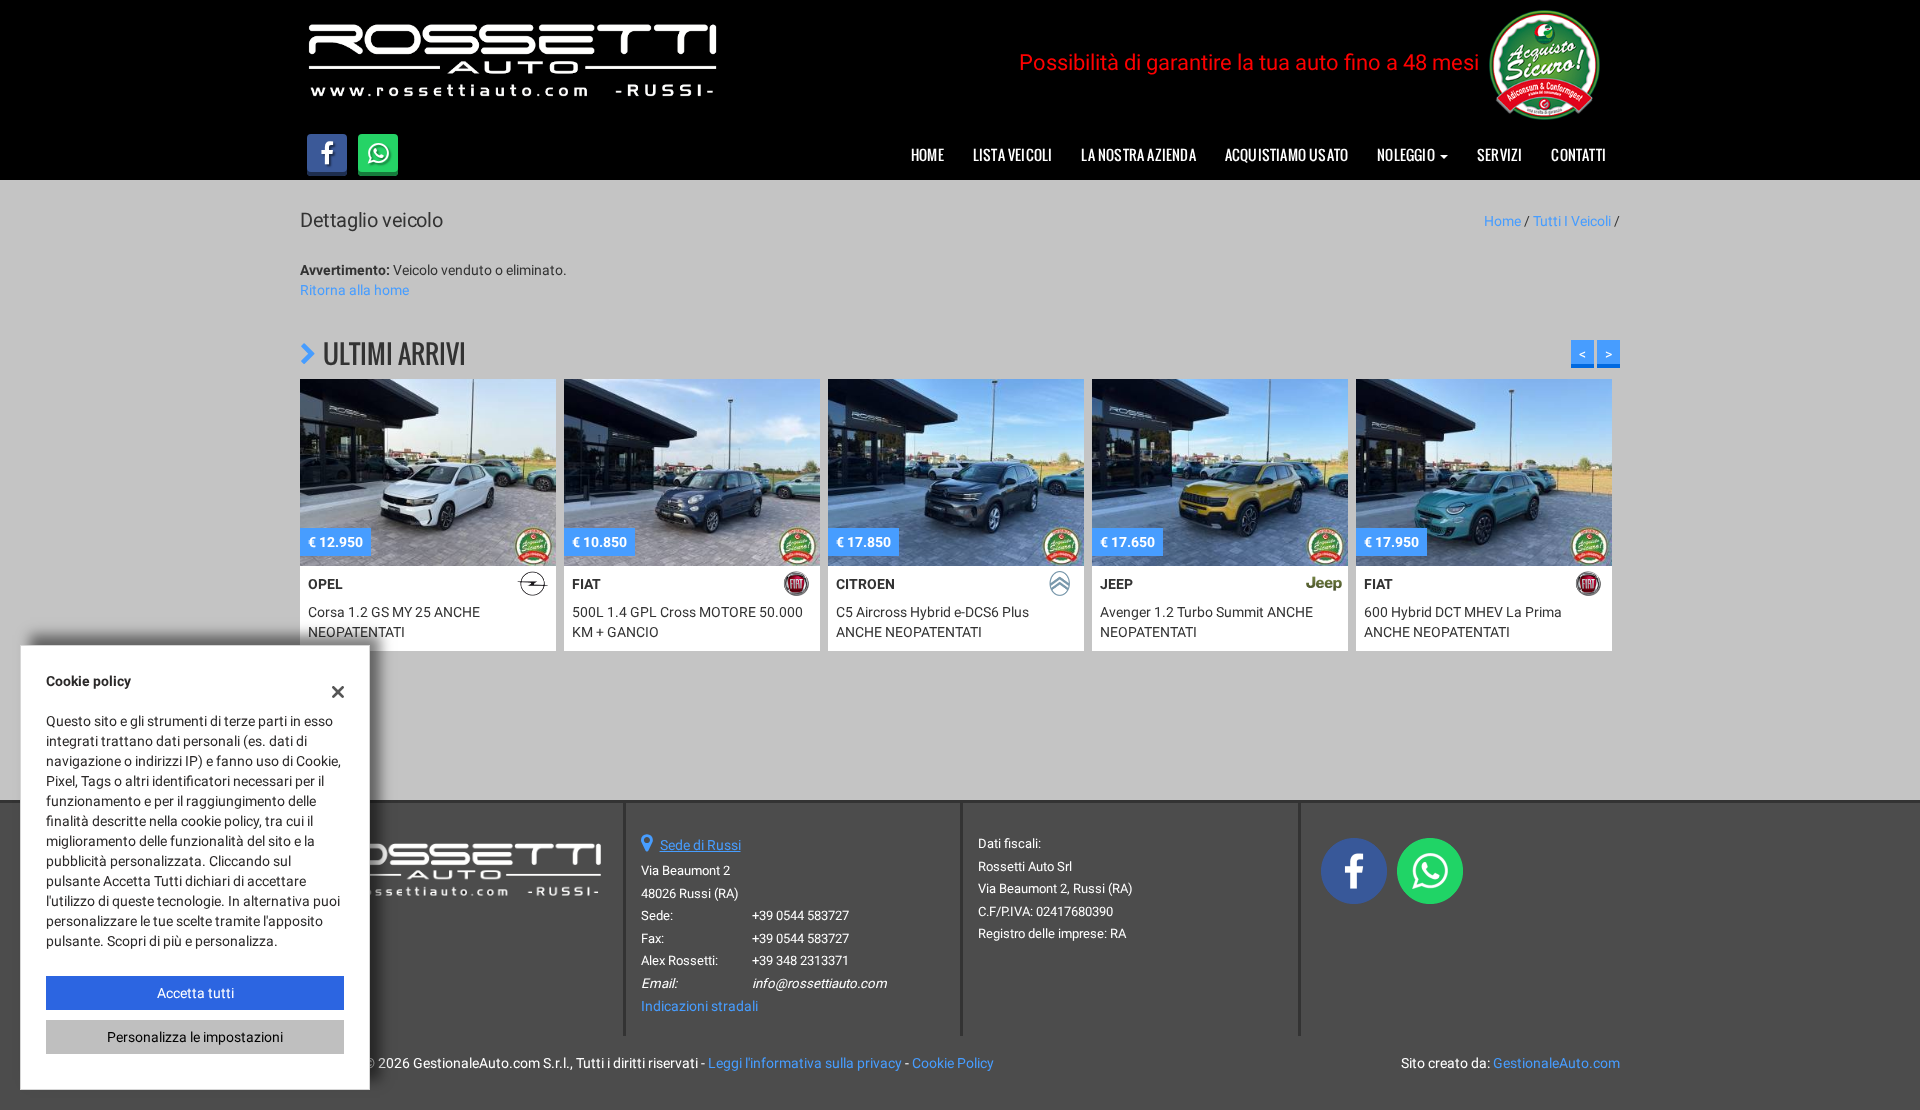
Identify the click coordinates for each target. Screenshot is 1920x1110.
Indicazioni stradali (699, 1006)
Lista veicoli (1013, 154)
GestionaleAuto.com (1556, 1063)
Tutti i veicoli (1572, 221)
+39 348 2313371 (800, 960)
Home (927, 154)
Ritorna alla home (354, 290)
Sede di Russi (700, 845)
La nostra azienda (1138, 154)
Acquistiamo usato (1286, 154)
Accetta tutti (195, 993)
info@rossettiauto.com (819, 983)
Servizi (1499, 154)
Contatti (1578, 154)
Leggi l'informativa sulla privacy (805, 1063)
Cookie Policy (953, 1063)
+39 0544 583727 (800, 915)
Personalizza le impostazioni (195, 1037)
